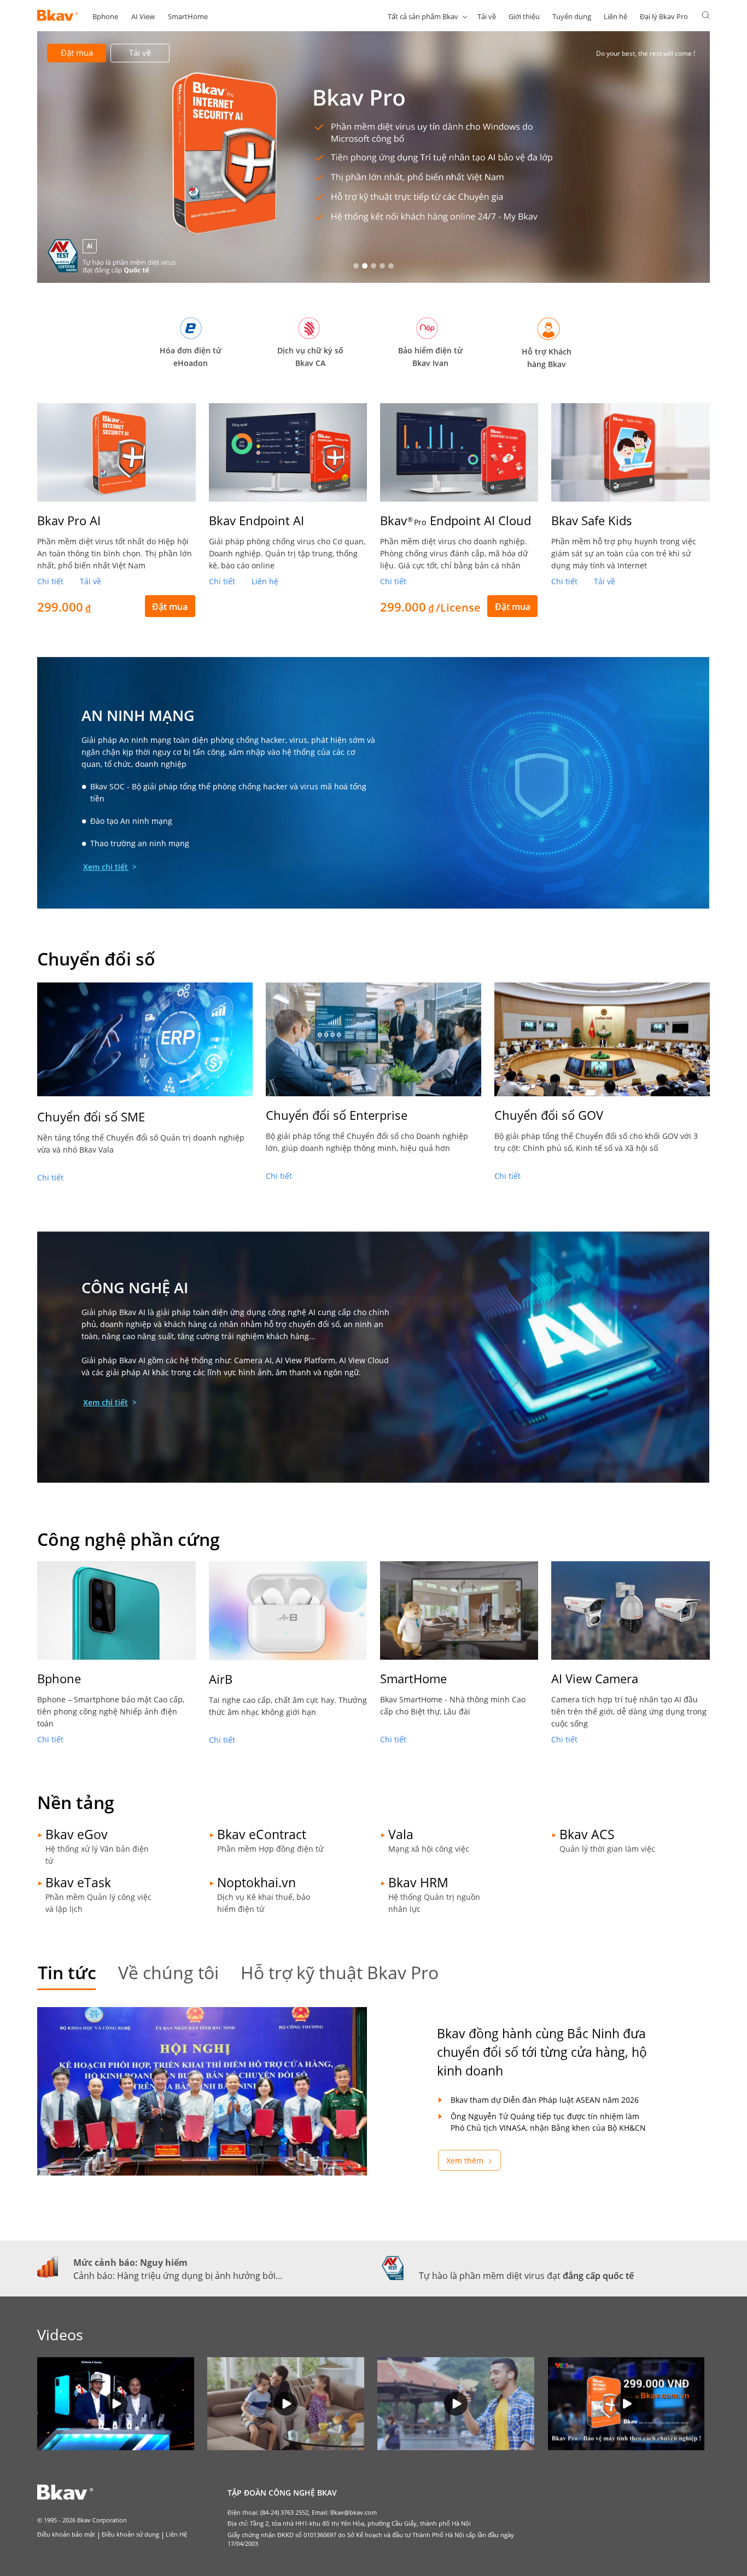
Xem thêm (465, 2161)
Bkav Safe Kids (592, 520)
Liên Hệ (176, 2534)
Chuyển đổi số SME (91, 1117)
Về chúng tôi (168, 1972)
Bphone (105, 16)
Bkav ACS (587, 1834)
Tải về (487, 16)
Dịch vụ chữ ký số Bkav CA (310, 357)
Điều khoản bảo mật (66, 2534)
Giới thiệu (524, 16)
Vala (401, 1834)
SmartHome (188, 16)
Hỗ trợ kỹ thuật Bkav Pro (340, 1972)
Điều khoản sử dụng (130, 2534)
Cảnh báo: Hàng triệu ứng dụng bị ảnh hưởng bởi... (178, 2276)
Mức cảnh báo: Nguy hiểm (130, 2263)
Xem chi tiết (106, 867)
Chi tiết (50, 581)
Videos (60, 2334)
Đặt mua (77, 53)
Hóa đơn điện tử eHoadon (191, 357)
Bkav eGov (77, 1834)
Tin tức (67, 1972)
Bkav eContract (262, 1834)
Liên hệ (615, 16)
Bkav (456, 520)
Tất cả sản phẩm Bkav (423, 16)
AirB (221, 1679)
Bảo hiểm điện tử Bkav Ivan (430, 357)
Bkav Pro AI (69, 520)
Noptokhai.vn (256, 1882)
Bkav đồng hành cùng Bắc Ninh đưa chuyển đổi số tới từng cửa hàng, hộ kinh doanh (542, 2052)
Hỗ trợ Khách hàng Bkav (547, 358)
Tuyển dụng (572, 16)
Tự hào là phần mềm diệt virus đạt (526, 2276)
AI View (143, 16)
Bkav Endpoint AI (256, 520)
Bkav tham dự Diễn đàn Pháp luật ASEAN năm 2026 (545, 2100)
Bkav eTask (78, 1882)
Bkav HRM (418, 1882)
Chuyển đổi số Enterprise (337, 1115)
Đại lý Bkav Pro (664, 16)
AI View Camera (595, 1678)
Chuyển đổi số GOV (549, 1115)
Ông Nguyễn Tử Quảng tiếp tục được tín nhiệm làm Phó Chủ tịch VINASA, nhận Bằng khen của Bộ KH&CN (548, 2122)
